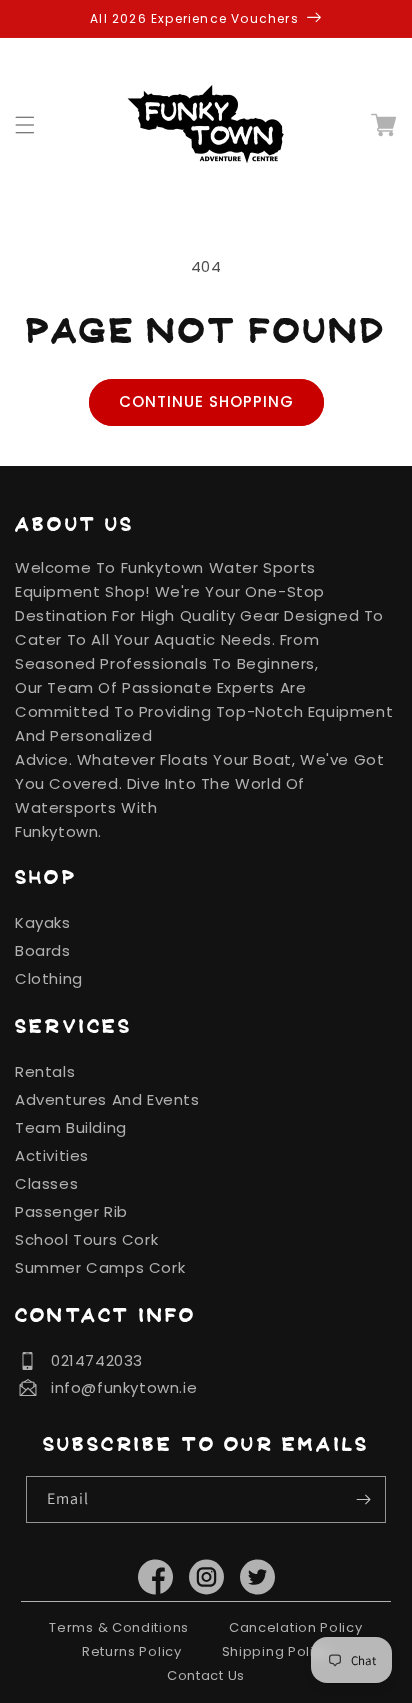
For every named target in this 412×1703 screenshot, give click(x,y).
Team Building (71, 1127)
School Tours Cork (86, 1239)
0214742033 (97, 1360)
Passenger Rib (71, 1211)
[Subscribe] (363, 1499)
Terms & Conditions (119, 1627)
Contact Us (206, 1675)
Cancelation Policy (296, 1627)
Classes (46, 1183)
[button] (37, 125)
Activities (52, 1155)
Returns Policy (132, 1651)
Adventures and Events (107, 1099)
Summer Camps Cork (100, 1267)
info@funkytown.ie (124, 1387)
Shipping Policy (276, 1651)
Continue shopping (206, 401)
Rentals (45, 1071)
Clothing (49, 978)
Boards (43, 950)
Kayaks (43, 922)
